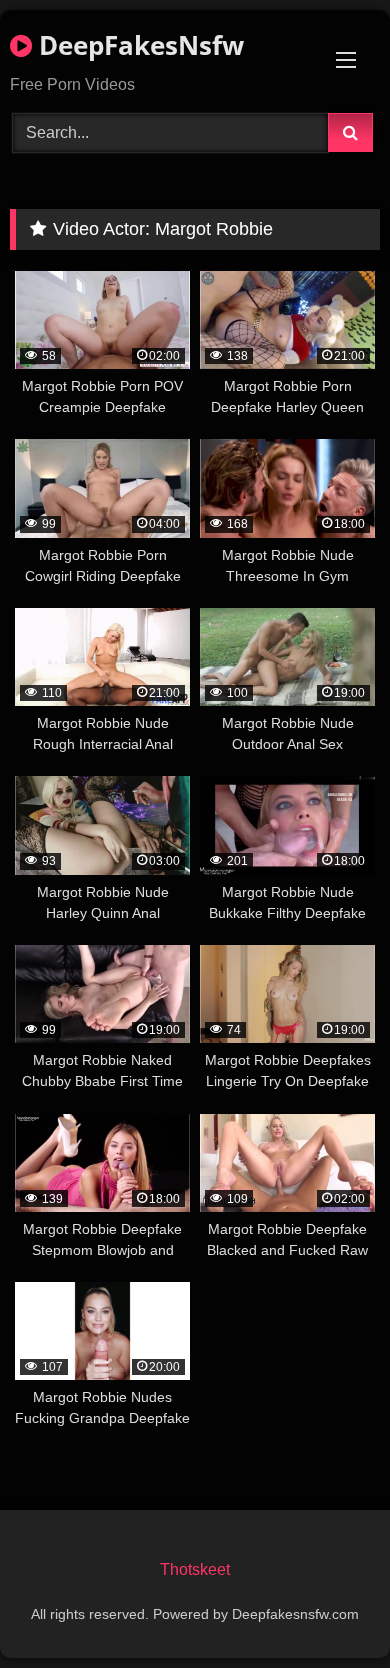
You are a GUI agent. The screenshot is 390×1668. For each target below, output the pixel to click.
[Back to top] (328, 1608)
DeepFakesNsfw (138, 45)
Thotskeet (195, 1569)
